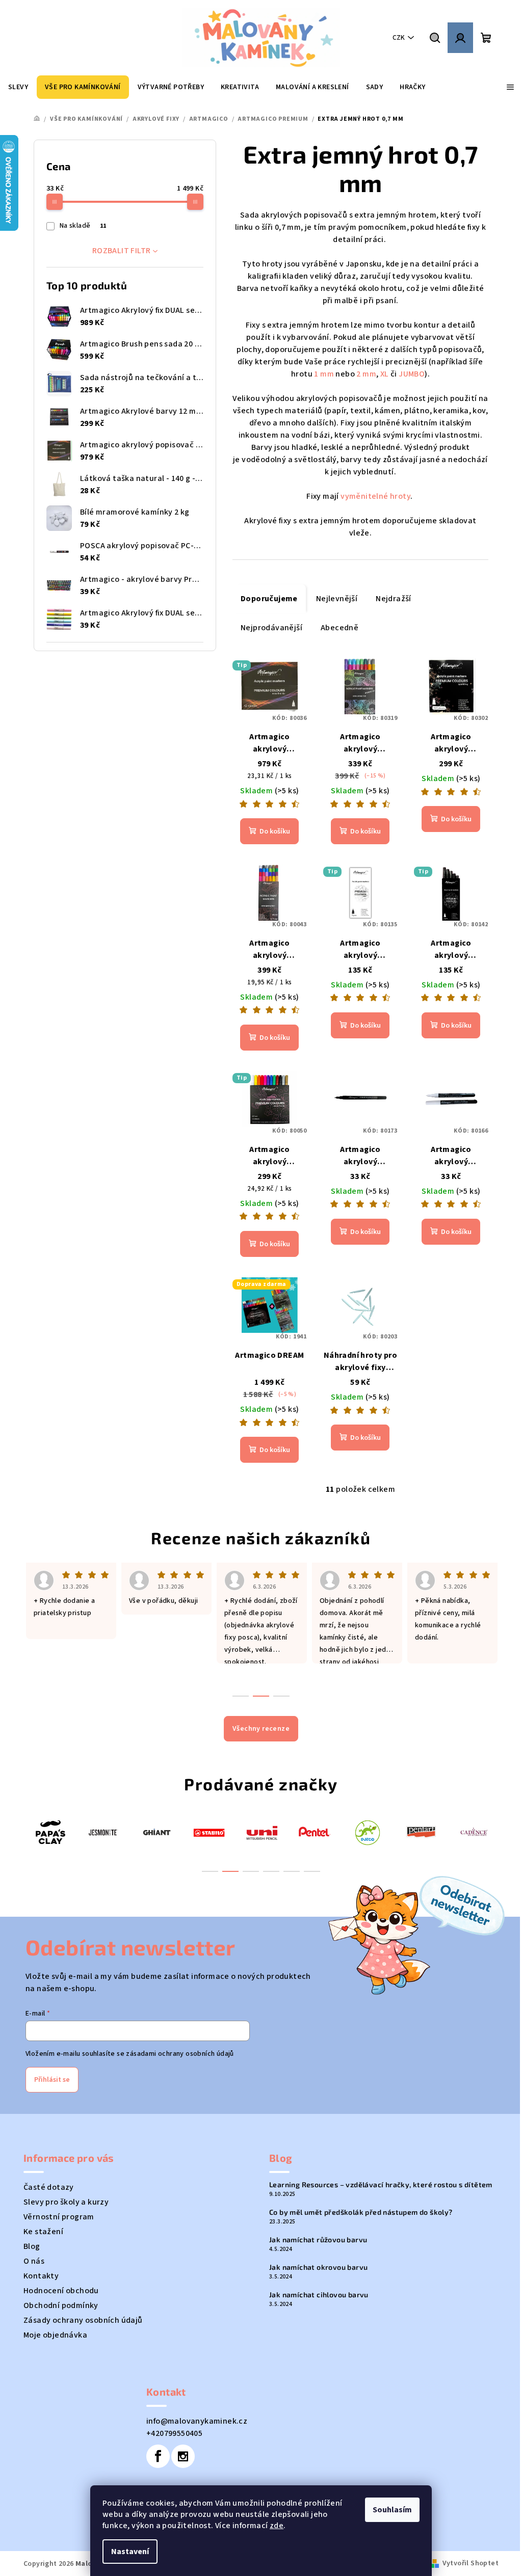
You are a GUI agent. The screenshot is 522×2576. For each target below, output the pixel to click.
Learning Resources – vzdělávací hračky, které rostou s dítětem (381, 2185)
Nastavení (130, 2552)
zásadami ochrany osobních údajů (180, 2054)
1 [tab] (210, 1871)
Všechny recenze (261, 1729)
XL (385, 374)
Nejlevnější (337, 599)
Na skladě (83, 226)
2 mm (366, 374)
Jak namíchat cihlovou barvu (319, 2295)
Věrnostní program (59, 2217)
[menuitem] (18, 87)
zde (277, 2526)
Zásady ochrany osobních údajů (83, 2320)
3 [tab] (251, 1871)
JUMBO (412, 374)
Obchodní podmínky (61, 2305)
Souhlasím (392, 2510)
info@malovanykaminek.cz (197, 2421)
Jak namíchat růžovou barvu (318, 2240)
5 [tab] (292, 1871)
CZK (399, 38)
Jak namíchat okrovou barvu (318, 2267)
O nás (34, 2261)
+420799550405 (174, 2433)
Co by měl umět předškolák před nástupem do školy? (361, 2212)
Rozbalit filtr (122, 251)
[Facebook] (158, 2456)
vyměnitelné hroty (375, 496)
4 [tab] (271, 1871)
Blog (32, 2246)
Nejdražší (394, 599)
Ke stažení (43, 2232)
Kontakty (41, 2276)
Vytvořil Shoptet (471, 2563)
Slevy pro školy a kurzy (66, 2202)
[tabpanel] (50, 1832)
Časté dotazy (49, 2187)
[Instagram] (183, 2456)
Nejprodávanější (271, 628)
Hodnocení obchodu (61, 2291)
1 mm (324, 374)
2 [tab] (230, 1871)
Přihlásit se (52, 2080)
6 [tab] (312, 1871)
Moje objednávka (55, 2335)
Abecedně (340, 628)
